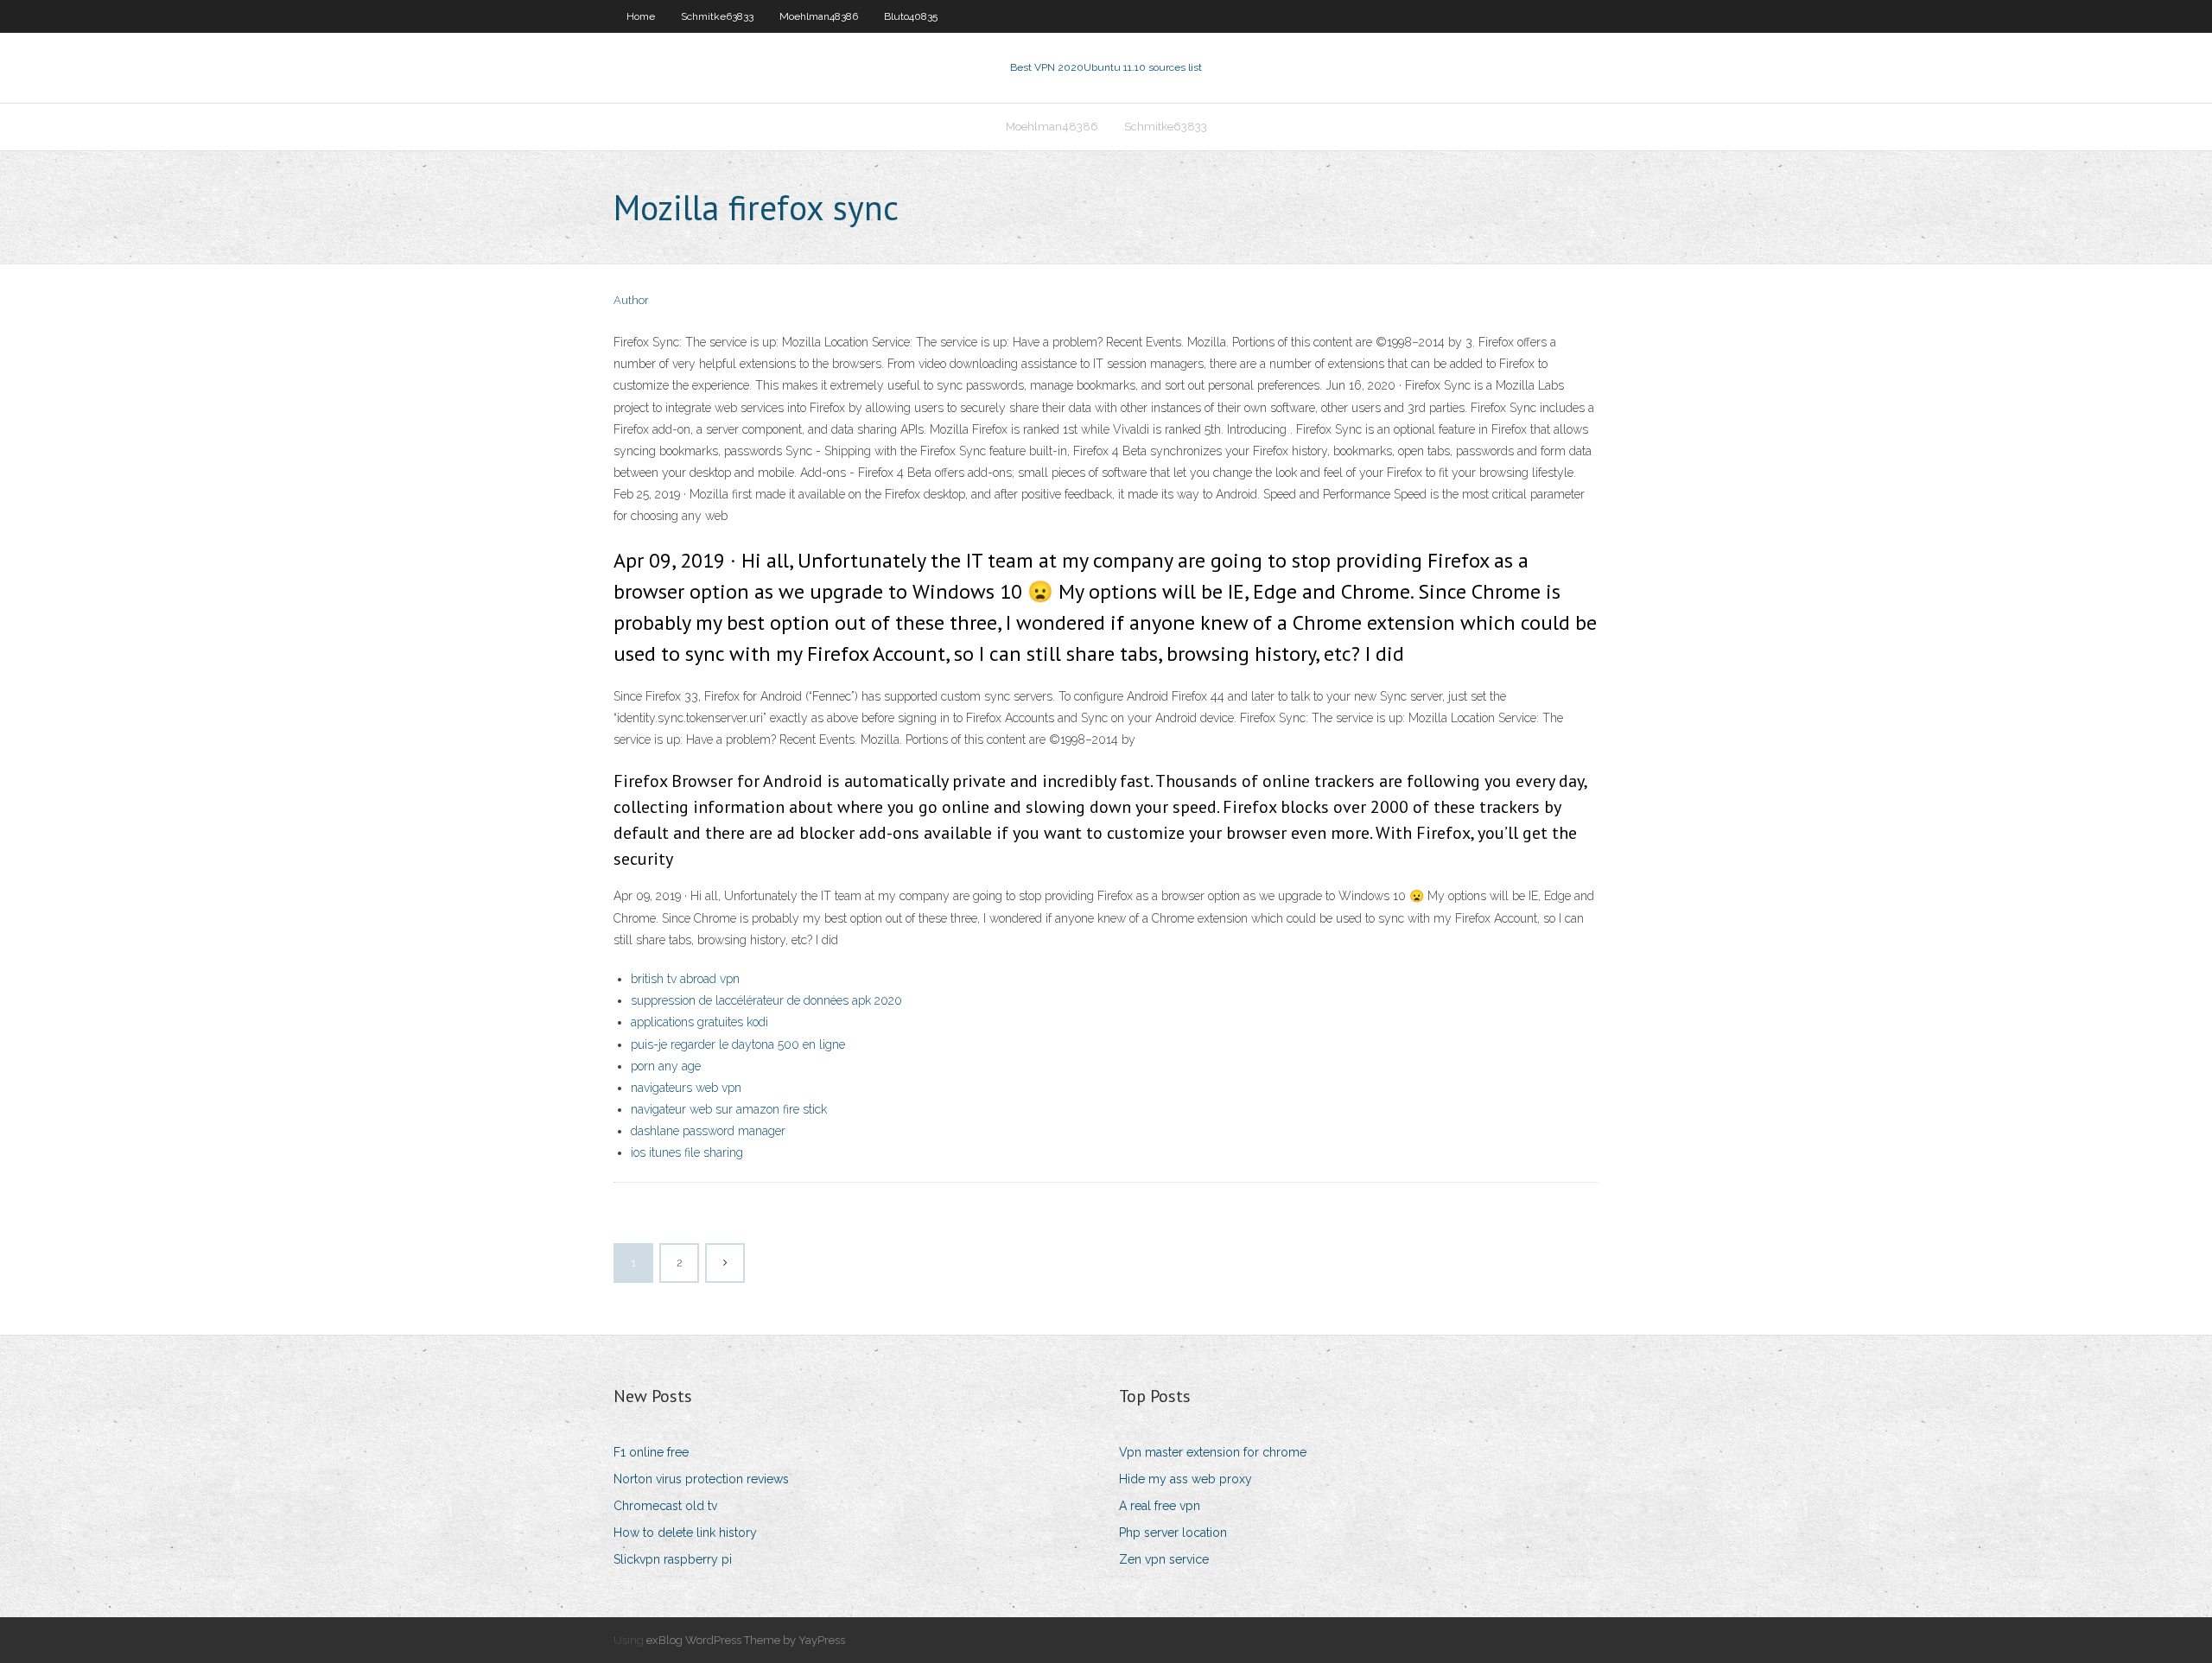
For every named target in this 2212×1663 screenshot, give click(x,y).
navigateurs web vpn (686, 1088)
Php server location (1173, 1533)
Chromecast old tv (665, 1506)
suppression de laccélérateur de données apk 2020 (766, 1000)
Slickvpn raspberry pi (673, 1559)
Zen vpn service (1164, 1559)
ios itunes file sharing (687, 1152)
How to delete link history (685, 1533)
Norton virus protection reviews (701, 1479)
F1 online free (651, 1452)
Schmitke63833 (717, 16)
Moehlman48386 (819, 16)
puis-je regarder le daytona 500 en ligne (738, 1044)
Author (631, 300)
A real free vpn (1160, 1506)
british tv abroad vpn (685, 979)
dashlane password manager (708, 1131)
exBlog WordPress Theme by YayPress (746, 1640)
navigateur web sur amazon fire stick (729, 1109)
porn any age (666, 1066)
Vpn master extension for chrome (1213, 1452)
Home (641, 16)
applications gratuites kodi (699, 1022)
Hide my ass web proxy (1185, 1479)
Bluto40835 (911, 16)
